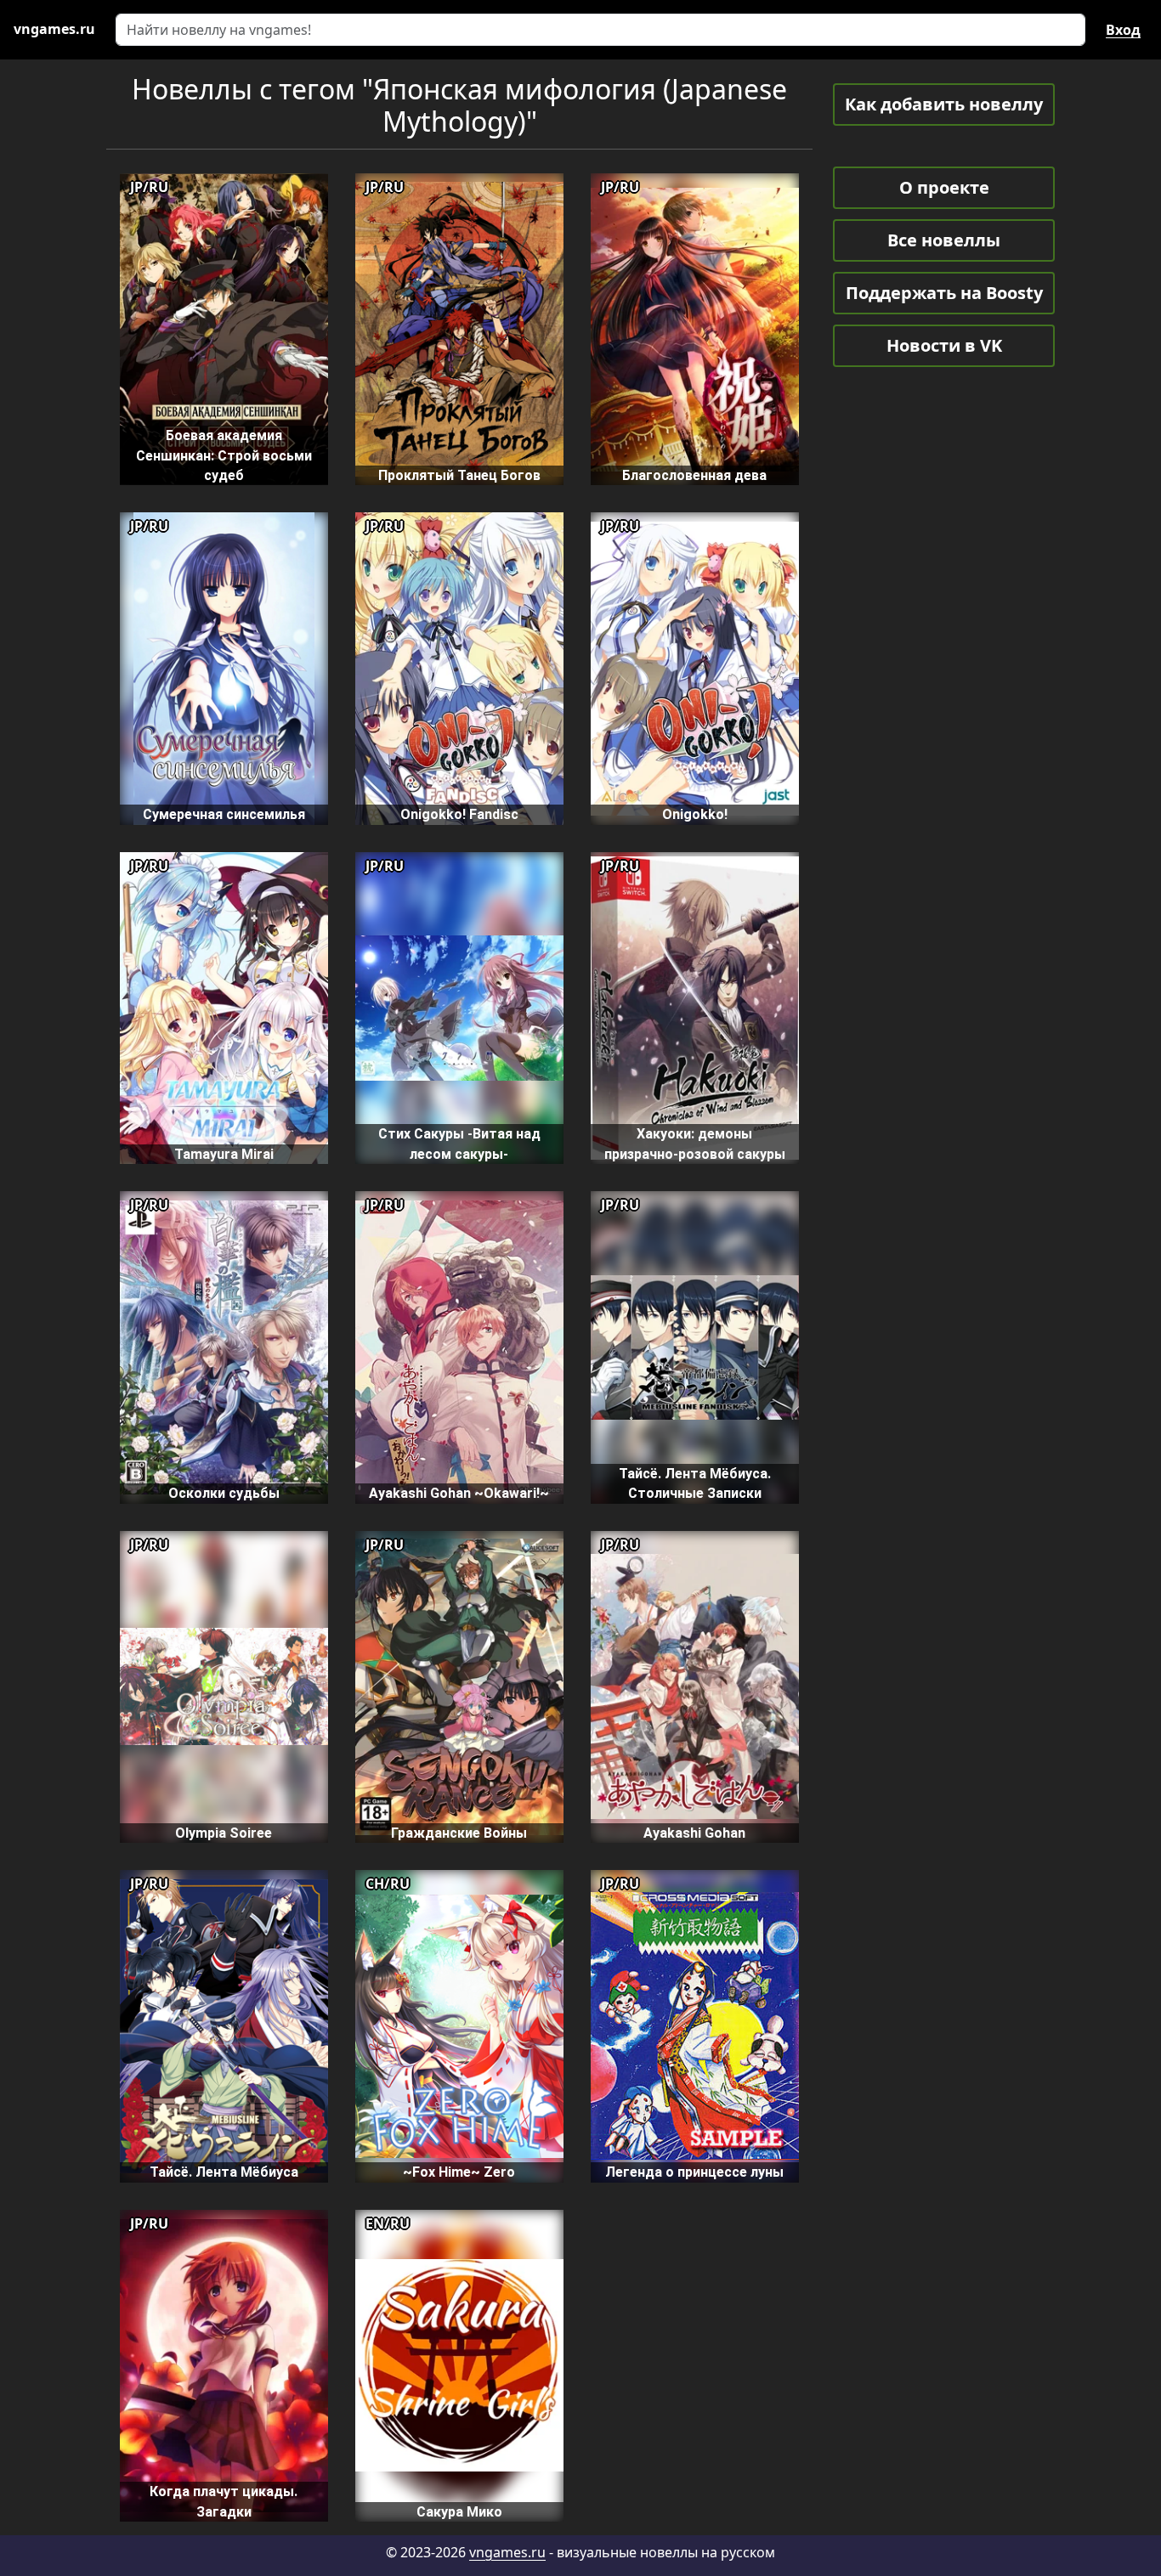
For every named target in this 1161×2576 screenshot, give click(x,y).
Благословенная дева (694, 475)
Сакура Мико (459, 2512)
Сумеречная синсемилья (224, 814)
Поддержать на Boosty (944, 293)
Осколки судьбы (224, 1493)
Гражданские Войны (459, 1833)
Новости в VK (944, 345)
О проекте (944, 187)
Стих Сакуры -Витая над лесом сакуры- (459, 1144)
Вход (1123, 30)
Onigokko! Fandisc (459, 814)
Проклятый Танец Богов (459, 475)
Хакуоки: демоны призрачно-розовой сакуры (695, 1144)
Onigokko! (695, 814)
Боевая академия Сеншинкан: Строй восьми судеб (224, 455)
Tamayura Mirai (224, 1154)
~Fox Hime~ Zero (459, 2172)
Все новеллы (944, 240)
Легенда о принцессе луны (694, 2172)
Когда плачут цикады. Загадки (224, 2501)
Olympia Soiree (224, 1833)
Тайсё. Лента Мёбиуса (224, 2172)
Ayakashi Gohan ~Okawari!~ (459, 1493)
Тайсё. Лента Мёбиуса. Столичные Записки (695, 1483)
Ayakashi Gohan (694, 1833)
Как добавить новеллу (944, 104)
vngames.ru (507, 2552)
